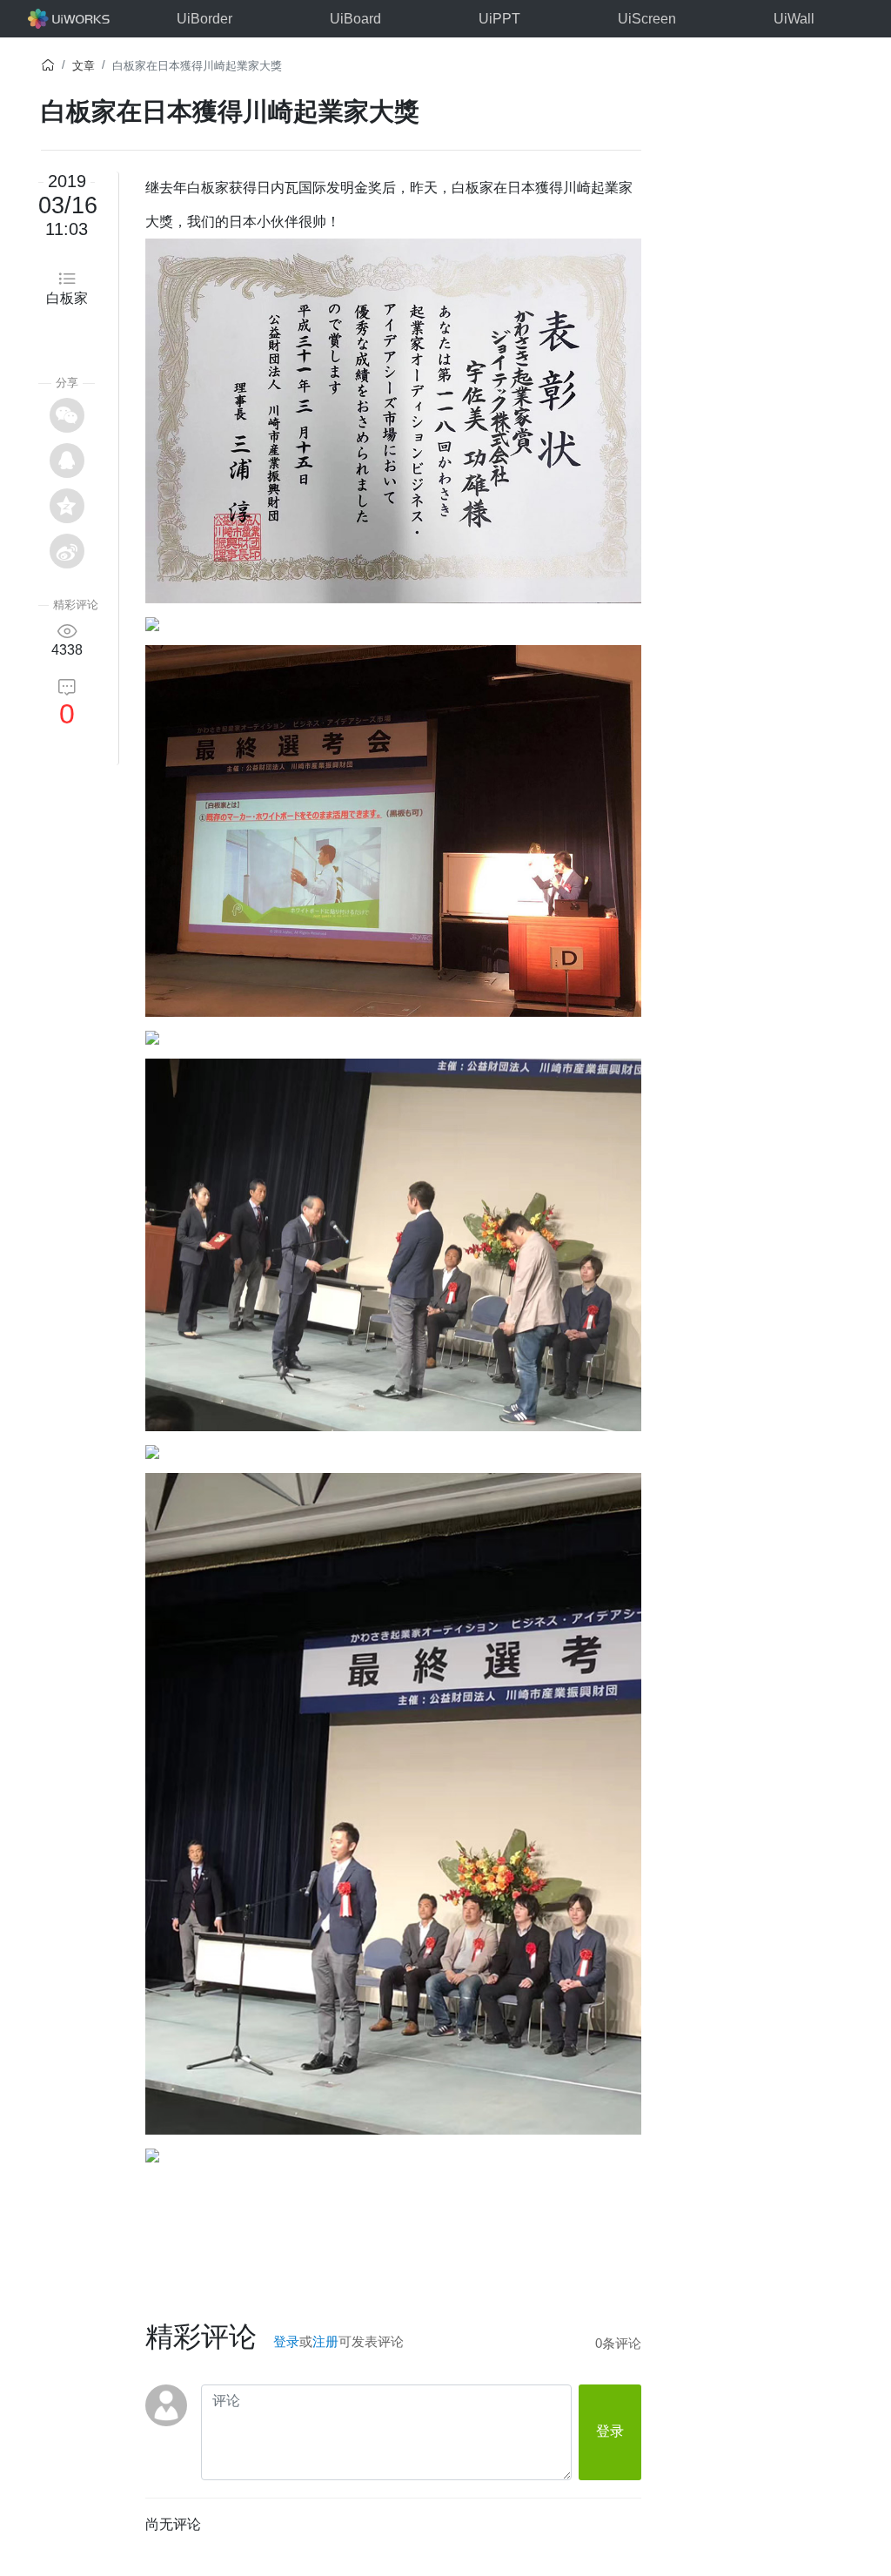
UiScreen (647, 19)
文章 (84, 66)
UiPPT (499, 19)
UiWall (794, 19)
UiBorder (204, 19)
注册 (325, 2341)
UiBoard (355, 19)
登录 (286, 2341)
